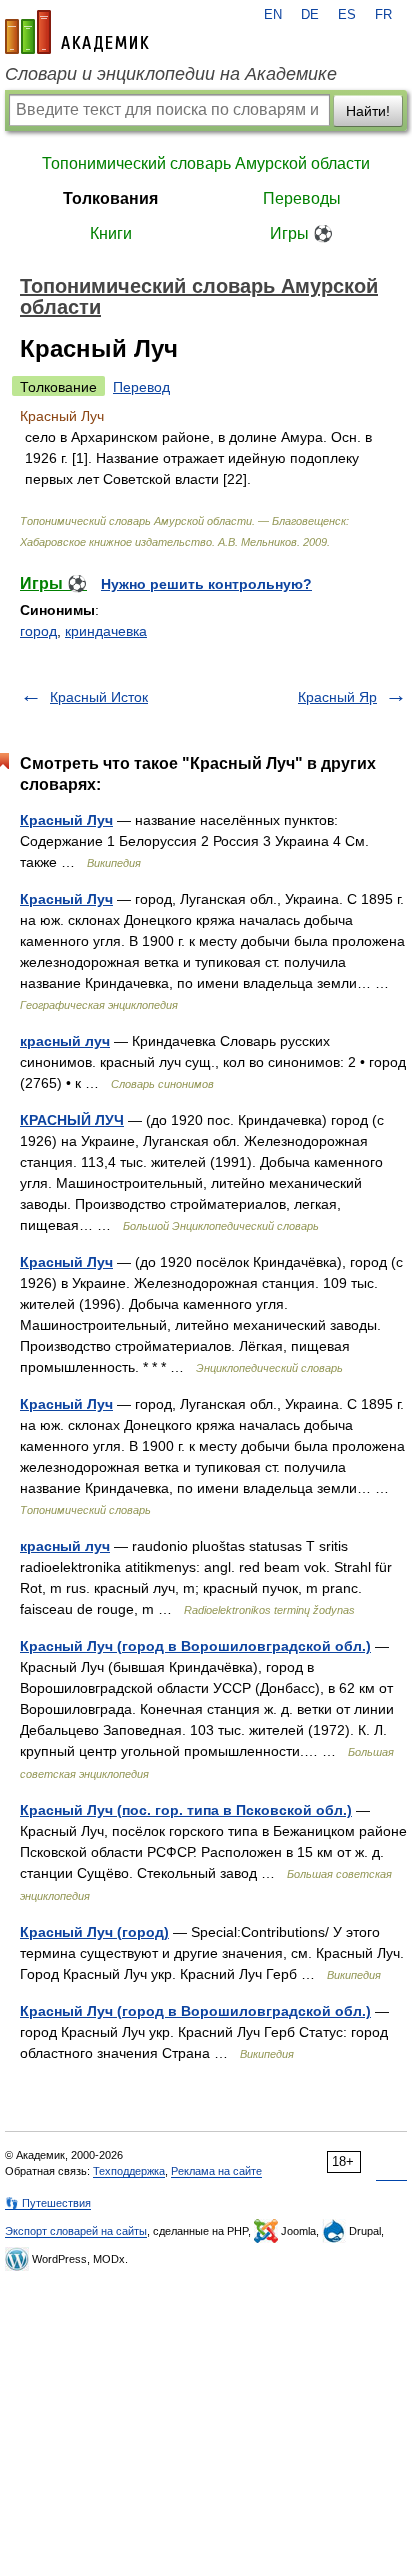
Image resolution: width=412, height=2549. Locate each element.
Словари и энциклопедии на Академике (171, 74)
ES (347, 15)
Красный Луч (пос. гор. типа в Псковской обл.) (186, 1810)
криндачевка (106, 631)
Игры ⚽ (301, 233)
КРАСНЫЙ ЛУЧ (72, 1120)
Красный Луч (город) (94, 1932)
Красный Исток (99, 697)
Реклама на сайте (216, 2171)
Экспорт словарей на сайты (76, 2231)
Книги (111, 233)
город (38, 631)
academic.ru (77, 32)
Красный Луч (66, 820)
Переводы (302, 198)
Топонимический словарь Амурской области (206, 163)
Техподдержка (129, 2171)
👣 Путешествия (48, 2203)
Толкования (110, 198)
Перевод (141, 387)
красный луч (65, 1041)
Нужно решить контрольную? (206, 584)
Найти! (368, 111)
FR (383, 15)
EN (273, 15)
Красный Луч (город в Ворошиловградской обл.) (195, 1646)
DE (310, 15)
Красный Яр (337, 697)
